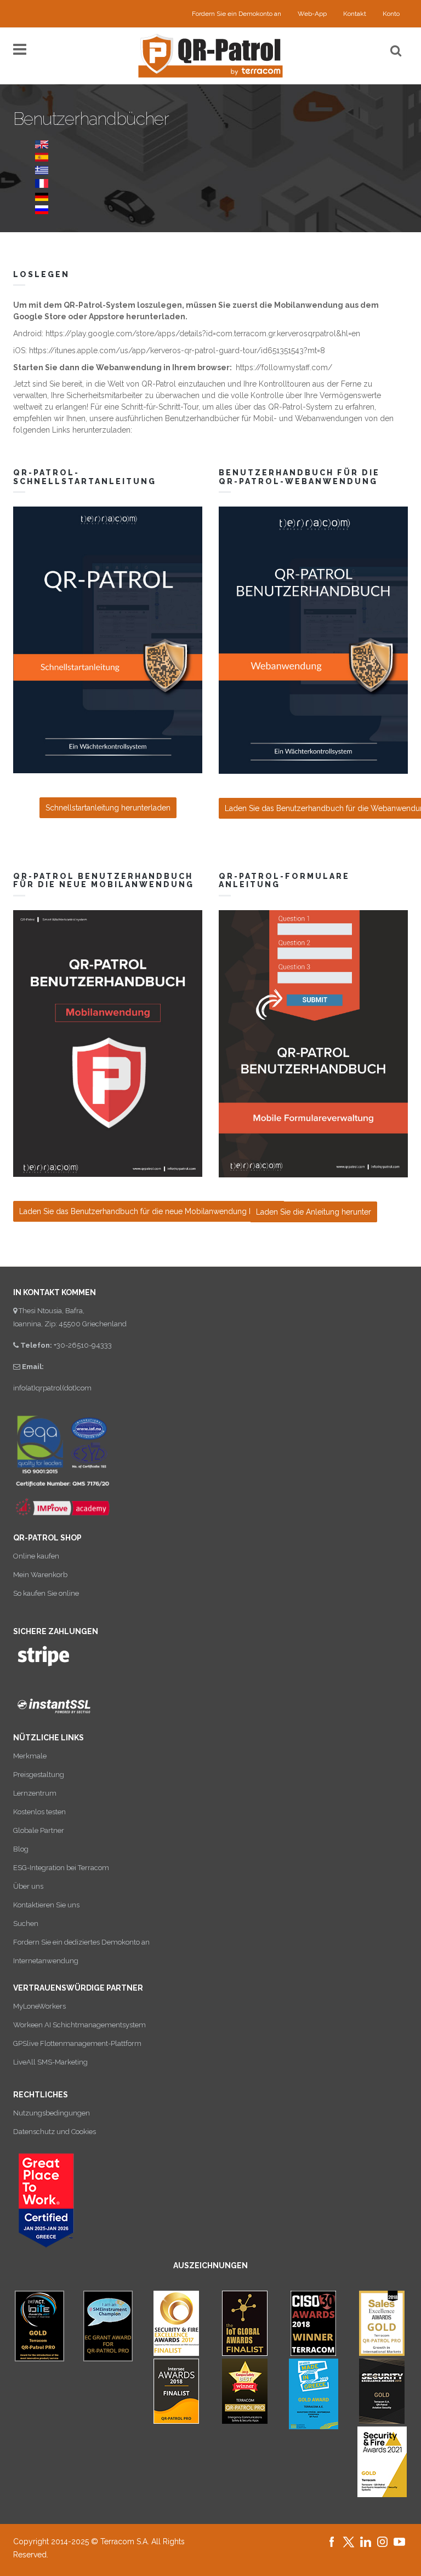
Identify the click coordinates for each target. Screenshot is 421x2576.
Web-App (312, 14)
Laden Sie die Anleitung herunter (314, 1212)
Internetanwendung (46, 1961)
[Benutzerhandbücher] (42, 196)
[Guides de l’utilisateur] (42, 183)
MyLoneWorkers (39, 2006)
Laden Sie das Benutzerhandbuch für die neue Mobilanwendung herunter (149, 1211)
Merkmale (30, 1756)
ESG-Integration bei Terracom (61, 1868)
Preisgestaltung (39, 1775)
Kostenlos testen (39, 1812)
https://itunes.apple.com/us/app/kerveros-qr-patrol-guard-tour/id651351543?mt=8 (177, 350)
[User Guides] (42, 143)
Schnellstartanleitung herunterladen (108, 808)
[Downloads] (42, 170)
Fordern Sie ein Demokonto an (237, 14)
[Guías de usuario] (42, 157)
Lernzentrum (35, 1793)
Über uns (28, 1886)
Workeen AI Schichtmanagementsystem (79, 2025)
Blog (21, 1849)
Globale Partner (39, 1830)
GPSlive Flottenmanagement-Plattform (77, 2043)
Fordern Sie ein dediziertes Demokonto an (81, 1942)
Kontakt (355, 14)
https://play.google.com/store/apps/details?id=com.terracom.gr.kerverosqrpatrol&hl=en (203, 334)
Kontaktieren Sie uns (46, 1905)
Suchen (26, 1924)
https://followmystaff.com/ (284, 367)
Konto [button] (391, 14)
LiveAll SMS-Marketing (50, 2062)
